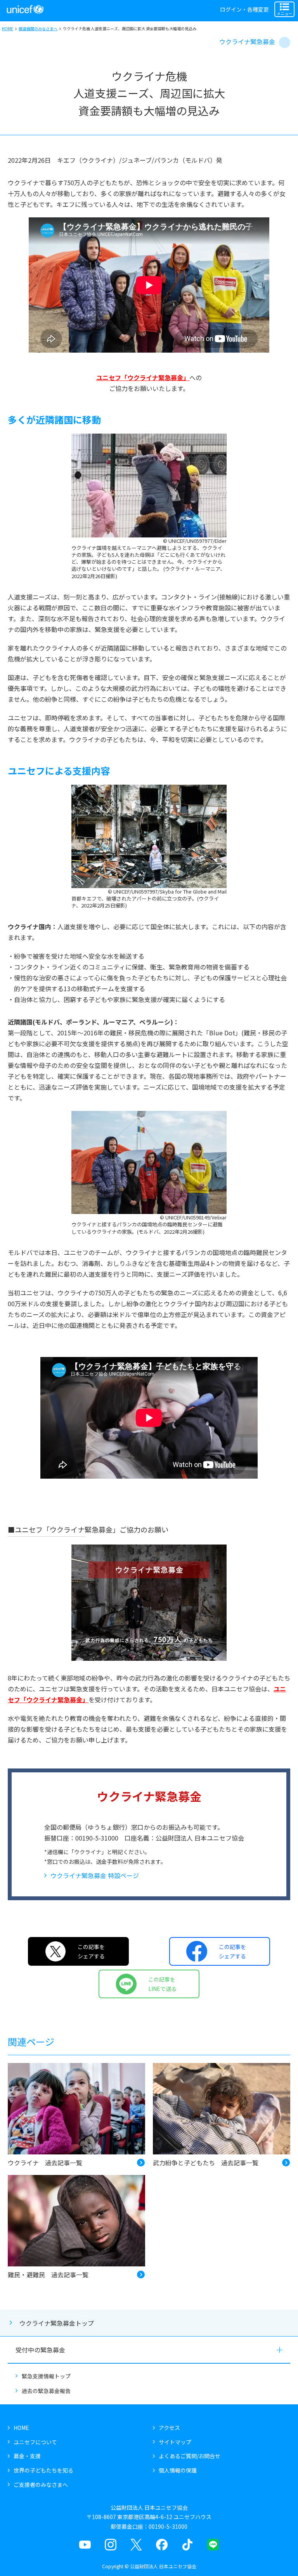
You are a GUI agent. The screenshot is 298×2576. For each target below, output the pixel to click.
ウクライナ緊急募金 (247, 41)
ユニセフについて (35, 2442)
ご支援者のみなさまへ (41, 2485)
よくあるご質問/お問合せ (190, 2456)
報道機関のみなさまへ (38, 28)
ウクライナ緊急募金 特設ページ (95, 1875)
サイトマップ (175, 2442)
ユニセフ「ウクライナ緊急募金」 (143, 377)
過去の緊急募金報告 (46, 2391)
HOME (8, 28)
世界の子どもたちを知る (43, 2470)
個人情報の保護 (178, 2470)
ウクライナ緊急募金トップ (57, 2323)
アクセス (169, 2428)
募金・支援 (27, 2456)
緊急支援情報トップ (46, 2376)
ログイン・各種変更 (244, 9)
